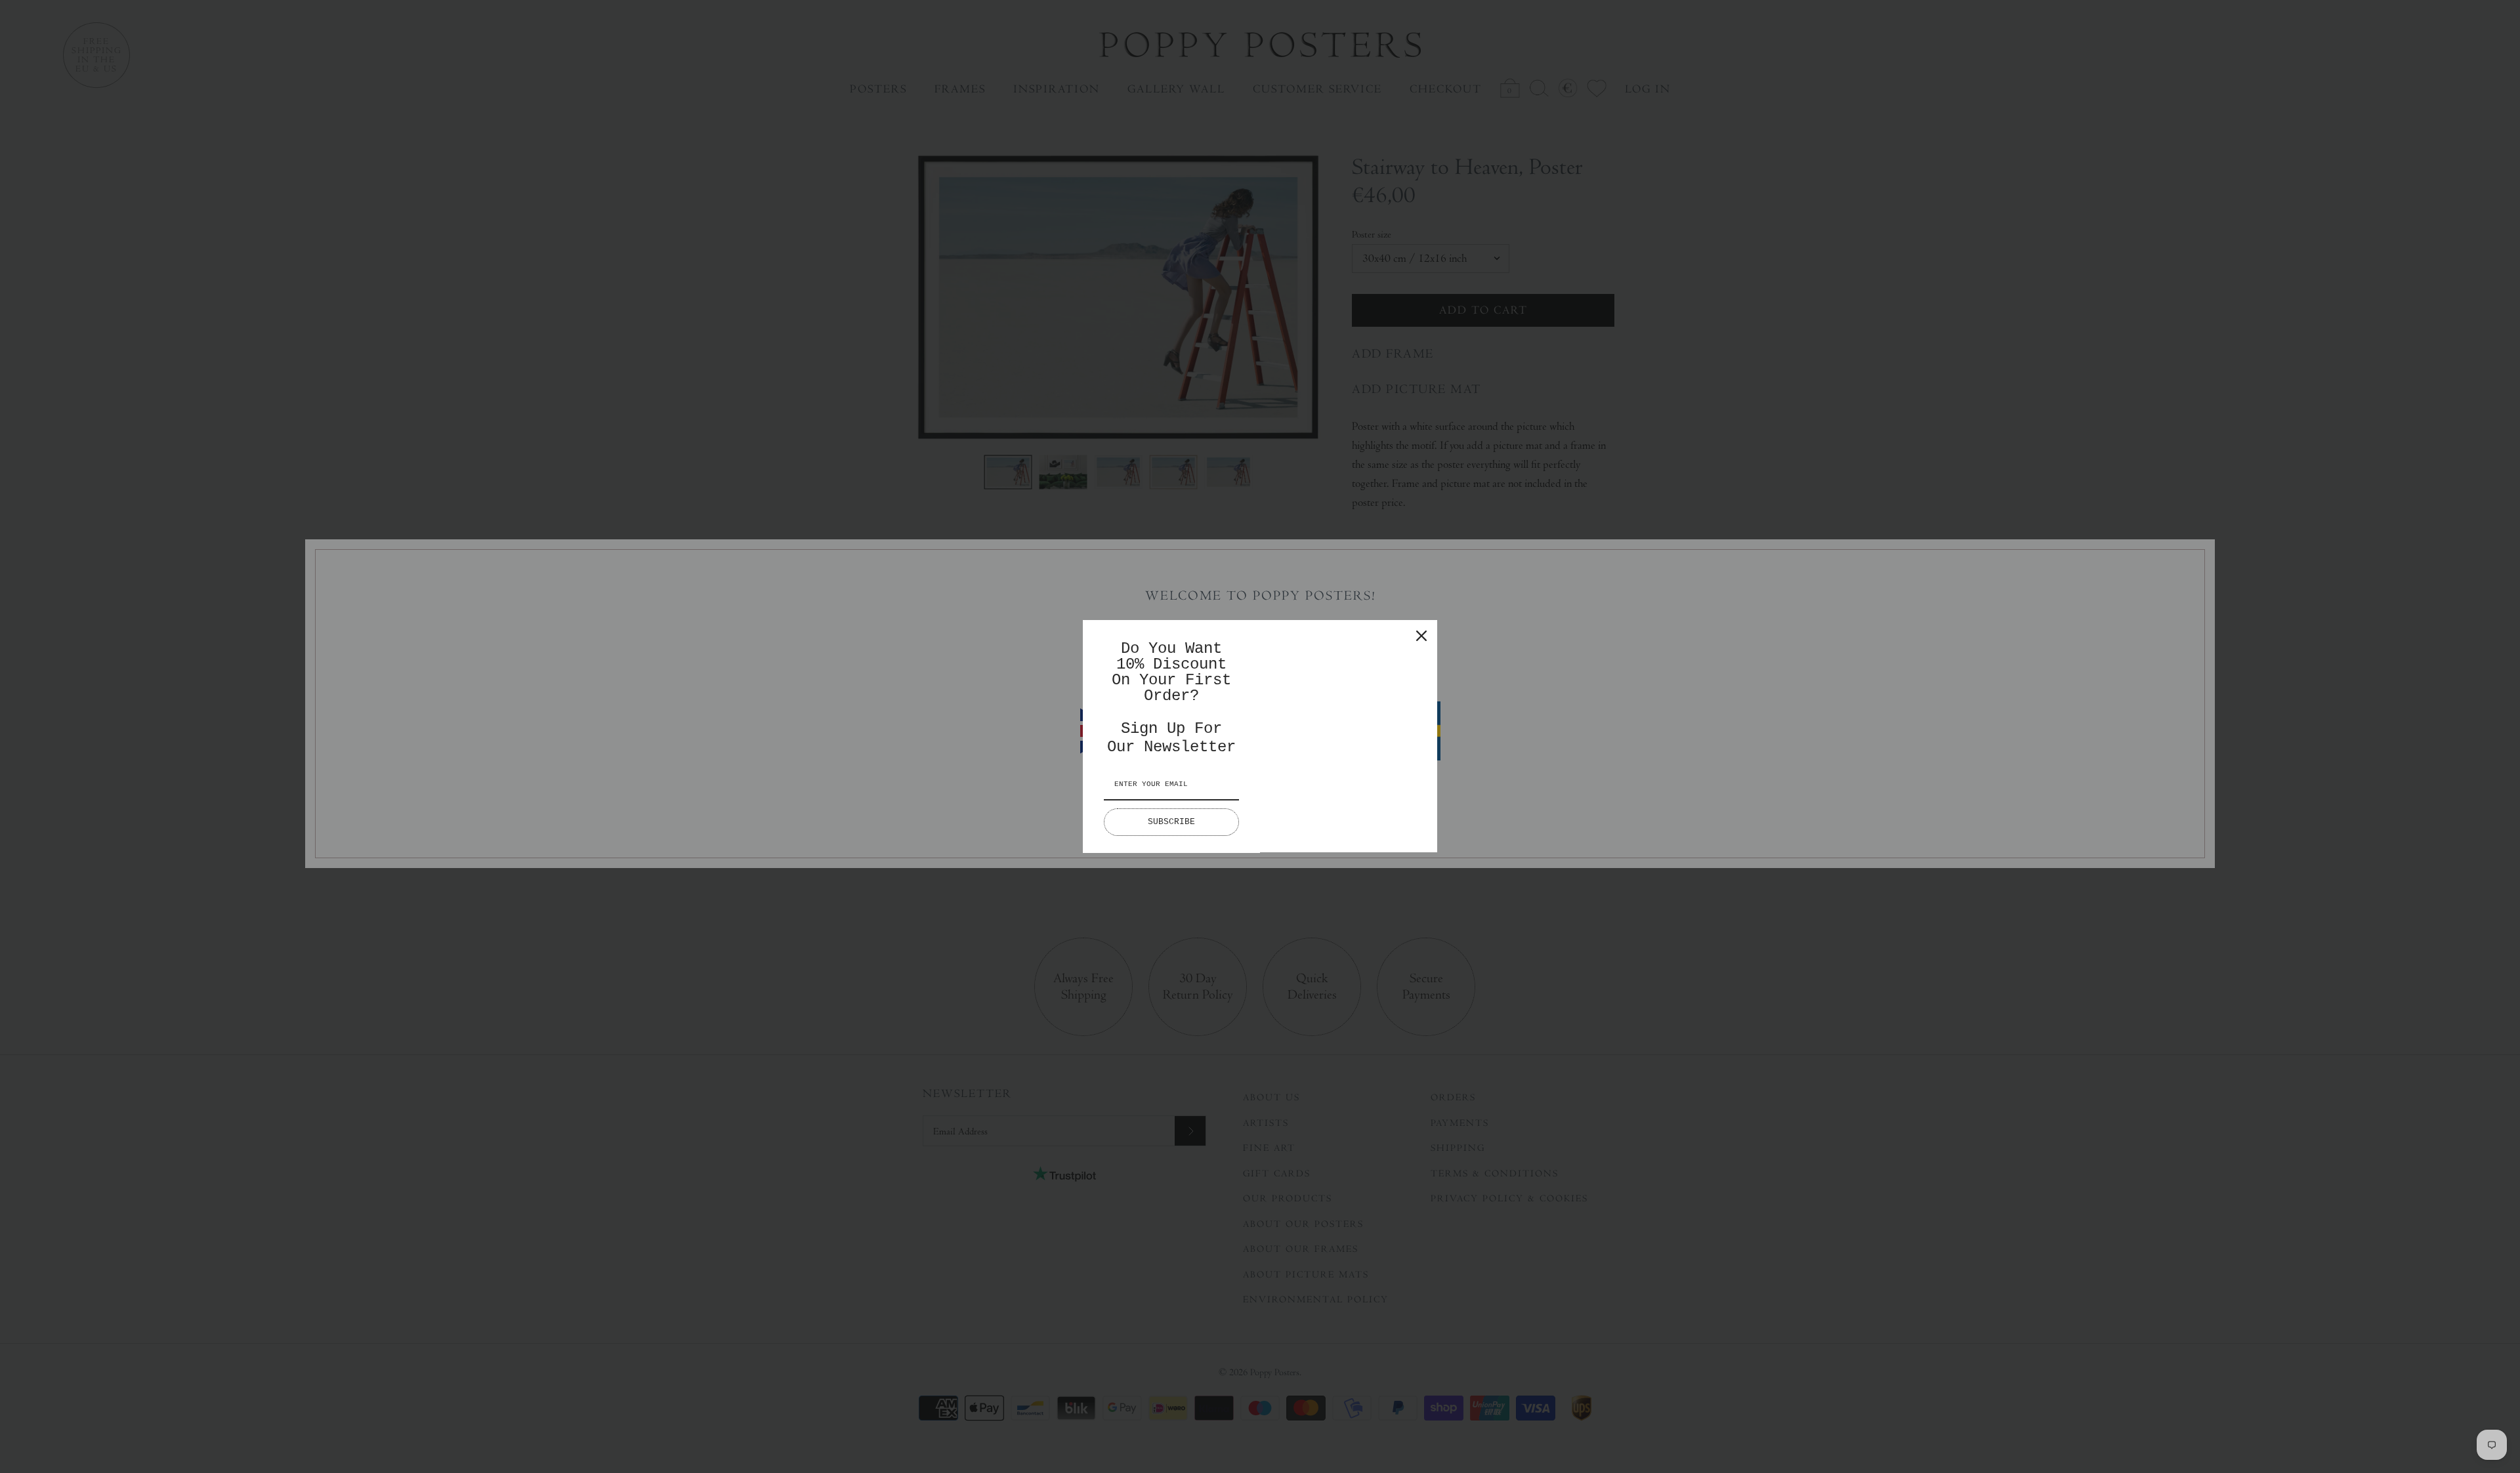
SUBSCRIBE (1171, 822)
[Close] (1421, 636)
